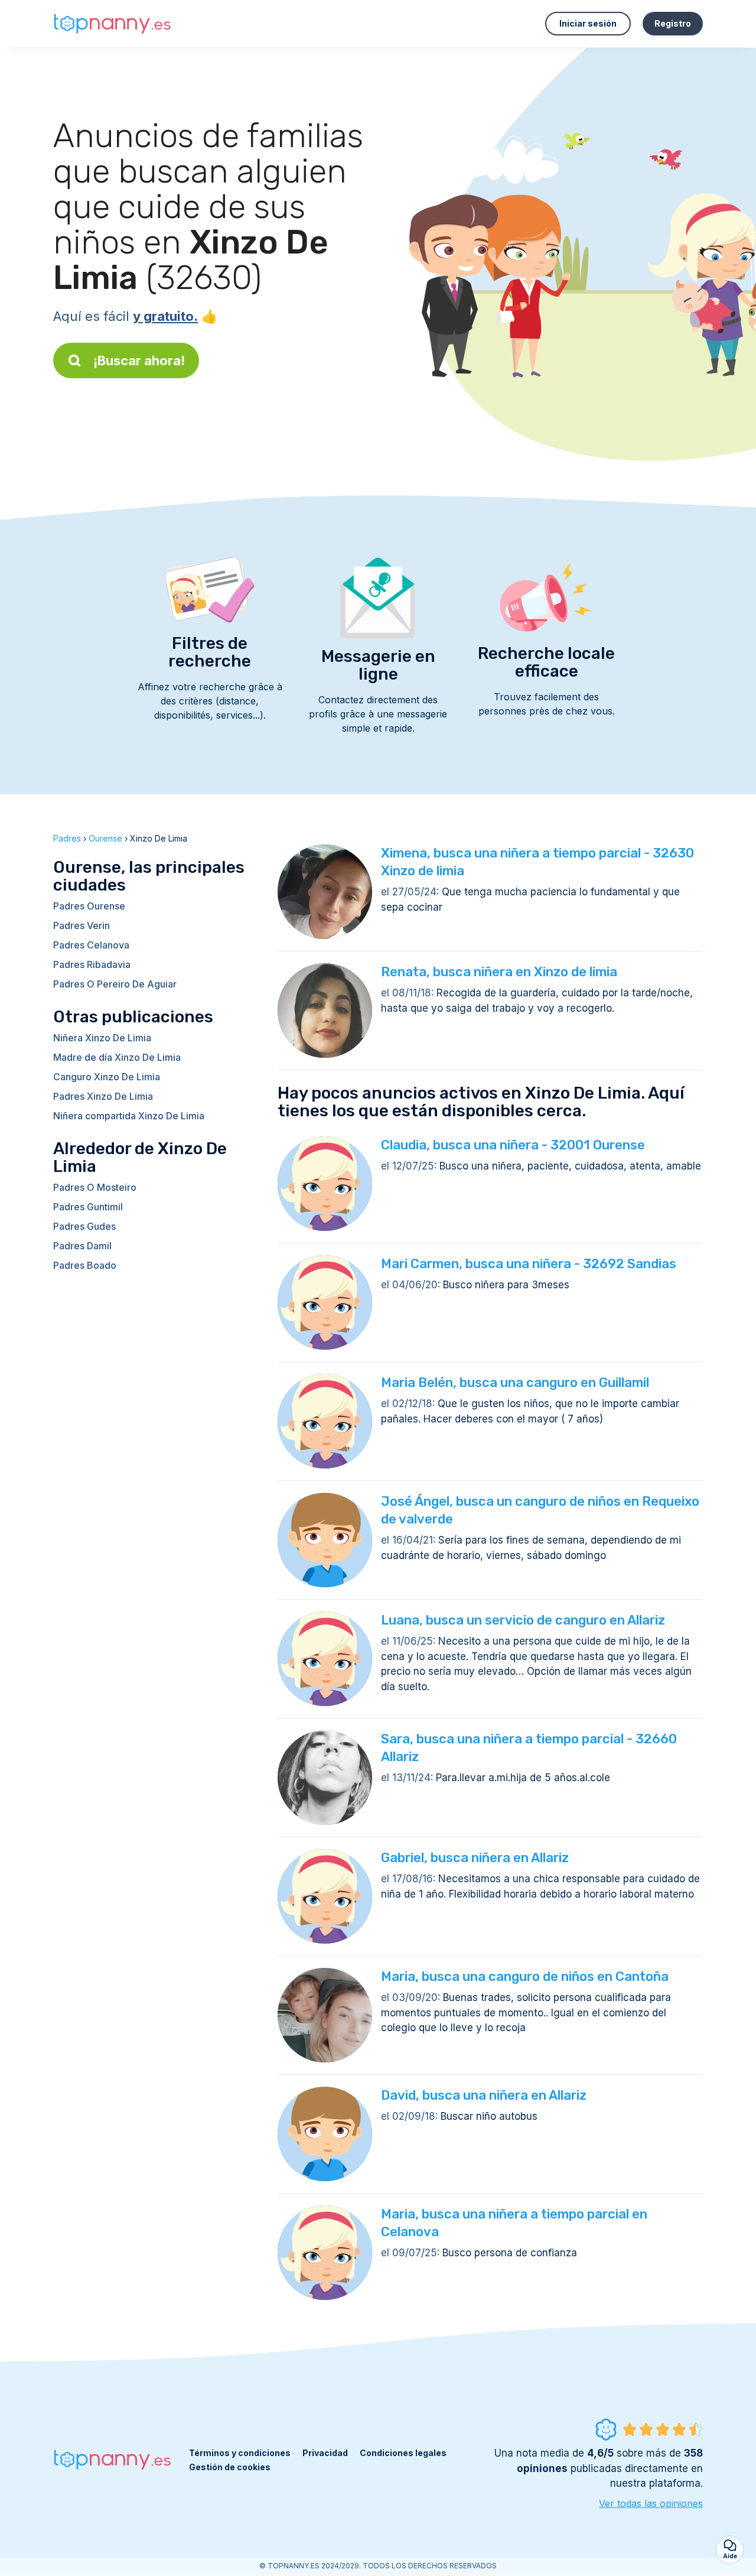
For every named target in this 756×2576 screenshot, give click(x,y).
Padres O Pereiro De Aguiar (115, 984)
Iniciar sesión (588, 23)
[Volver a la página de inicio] (112, 24)
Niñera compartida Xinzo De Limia (129, 1116)
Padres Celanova (91, 945)
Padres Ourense (89, 906)
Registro (673, 23)
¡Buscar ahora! (139, 360)
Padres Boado (85, 1265)
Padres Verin (82, 925)
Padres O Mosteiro (95, 1187)
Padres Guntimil (88, 1207)
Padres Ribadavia (92, 964)
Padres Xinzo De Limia (103, 1096)
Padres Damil (82, 1246)
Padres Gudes (84, 1226)
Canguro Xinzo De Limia (107, 1077)
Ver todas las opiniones (651, 2503)
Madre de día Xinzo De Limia (117, 1057)
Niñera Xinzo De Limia (102, 1038)
